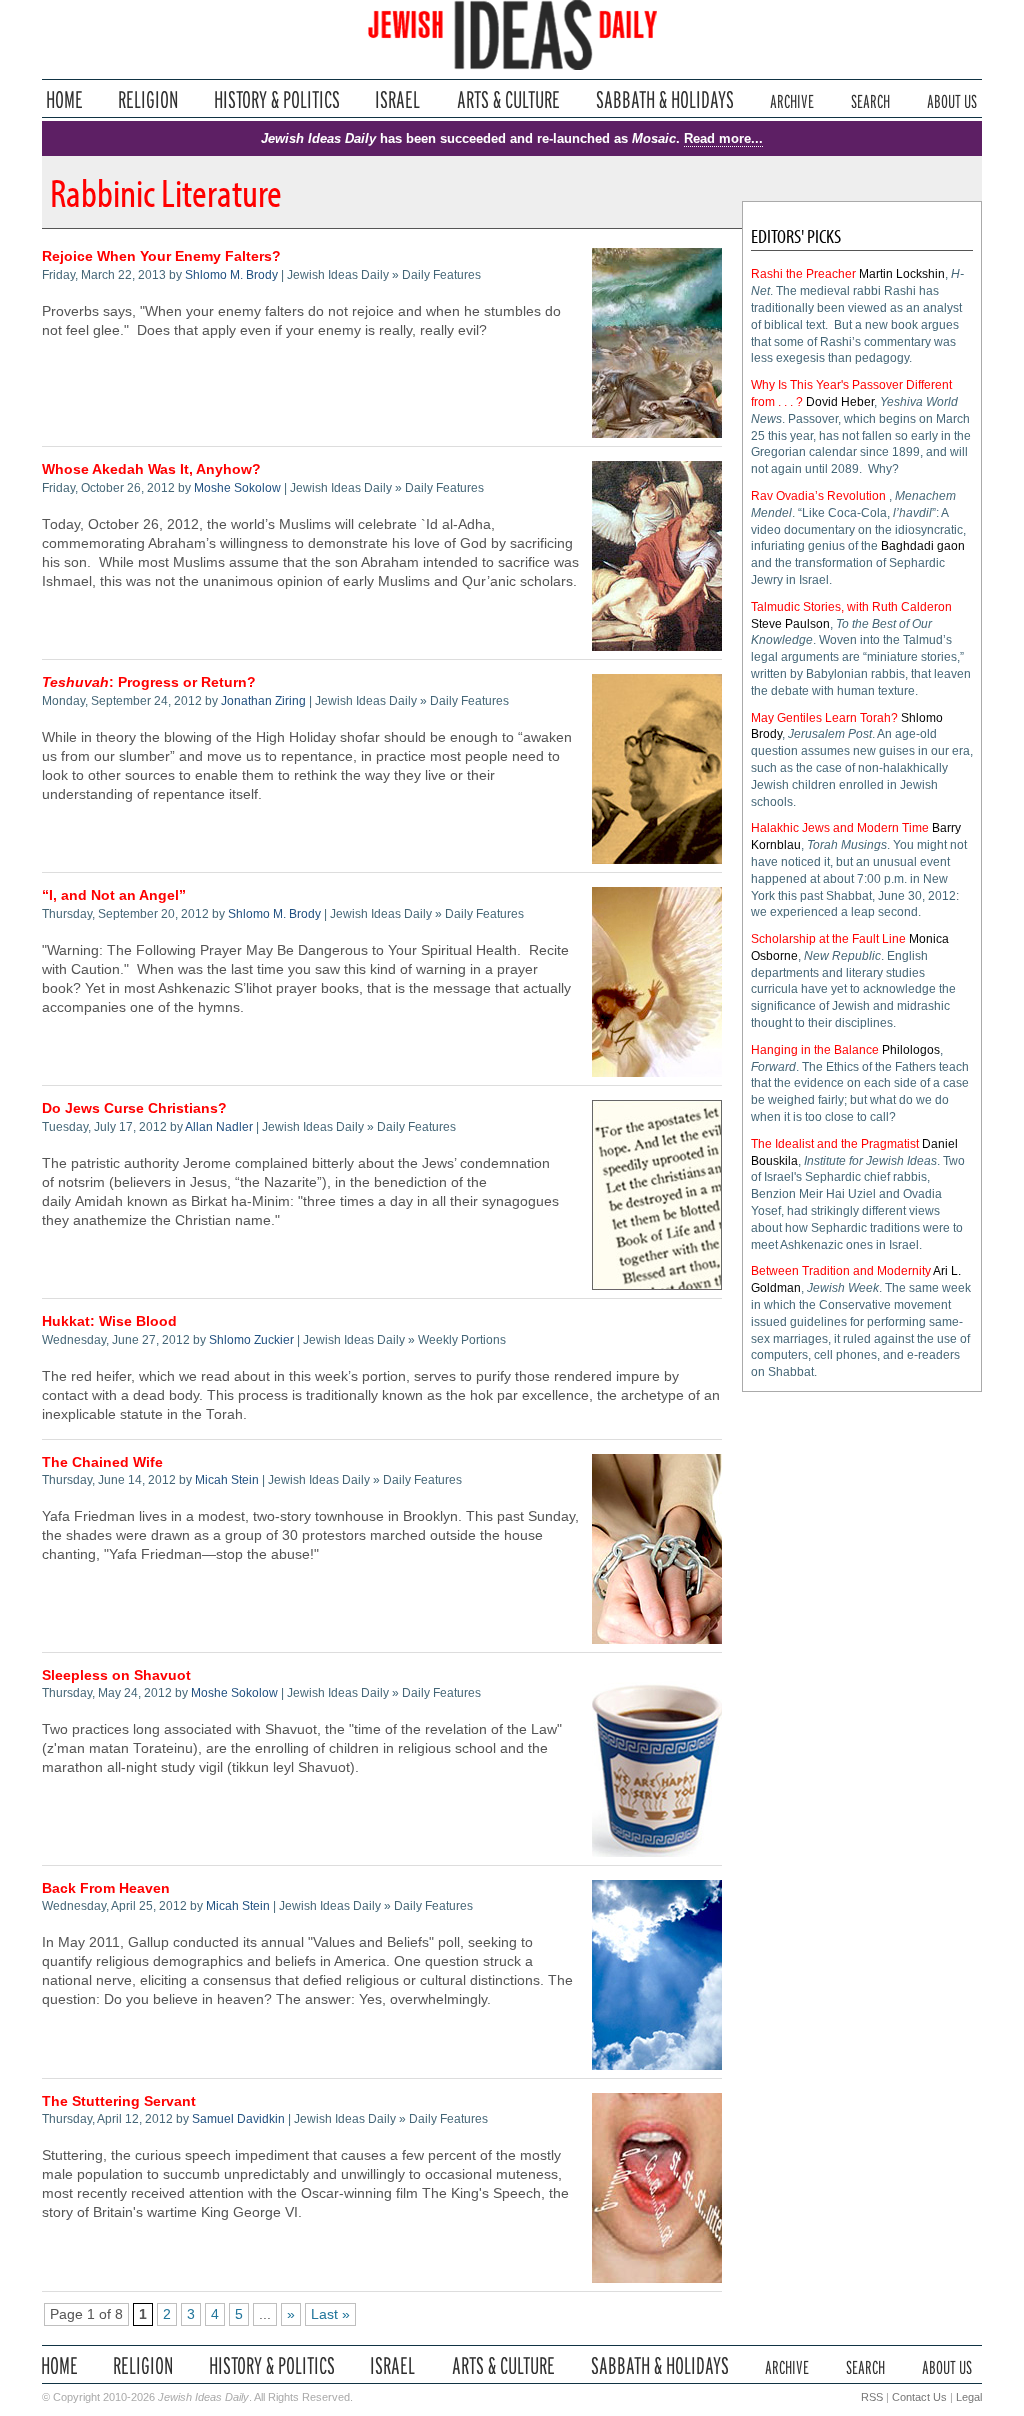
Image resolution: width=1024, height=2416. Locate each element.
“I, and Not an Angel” (114, 895)
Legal (969, 2397)
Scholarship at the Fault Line (828, 939)
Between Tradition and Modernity (841, 1271)
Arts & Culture (508, 99)
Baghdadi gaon (923, 546)
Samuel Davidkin (238, 2119)
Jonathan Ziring (263, 701)
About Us (952, 99)
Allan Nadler (219, 1127)
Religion (148, 99)
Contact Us (919, 2397)
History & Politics (277, 99)
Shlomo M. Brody (231, 275)
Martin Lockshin (902, 274)
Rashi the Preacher (803, 274)
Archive (792, 99)
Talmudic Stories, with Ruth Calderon (851, 607)
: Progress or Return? (149, 682)
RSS (872, 2397)
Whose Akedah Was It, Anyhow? (151, 469)
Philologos (911, 1050)
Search (870, 99)
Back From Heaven (106, 1888)
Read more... (723, 138)
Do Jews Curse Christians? (134, 1108)
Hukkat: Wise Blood (109, 1321)
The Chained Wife (102, 1462)
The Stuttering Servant (119, 2101)
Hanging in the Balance (815, 1050)
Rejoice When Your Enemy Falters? (161, 256)
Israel (398, 99)
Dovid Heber (840, 402)
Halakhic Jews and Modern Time (840, 828)
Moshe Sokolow (237, 488)
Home (64, 99)
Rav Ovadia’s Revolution (818, 496)
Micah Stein (227, 1480)
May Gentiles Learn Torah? (824, 718)
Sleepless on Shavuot (116, 1675)
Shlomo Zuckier (251, 1340)
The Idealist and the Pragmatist (835, 1144)
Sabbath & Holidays (664, 99)
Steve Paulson (790, 624)
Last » (330, 2314)
